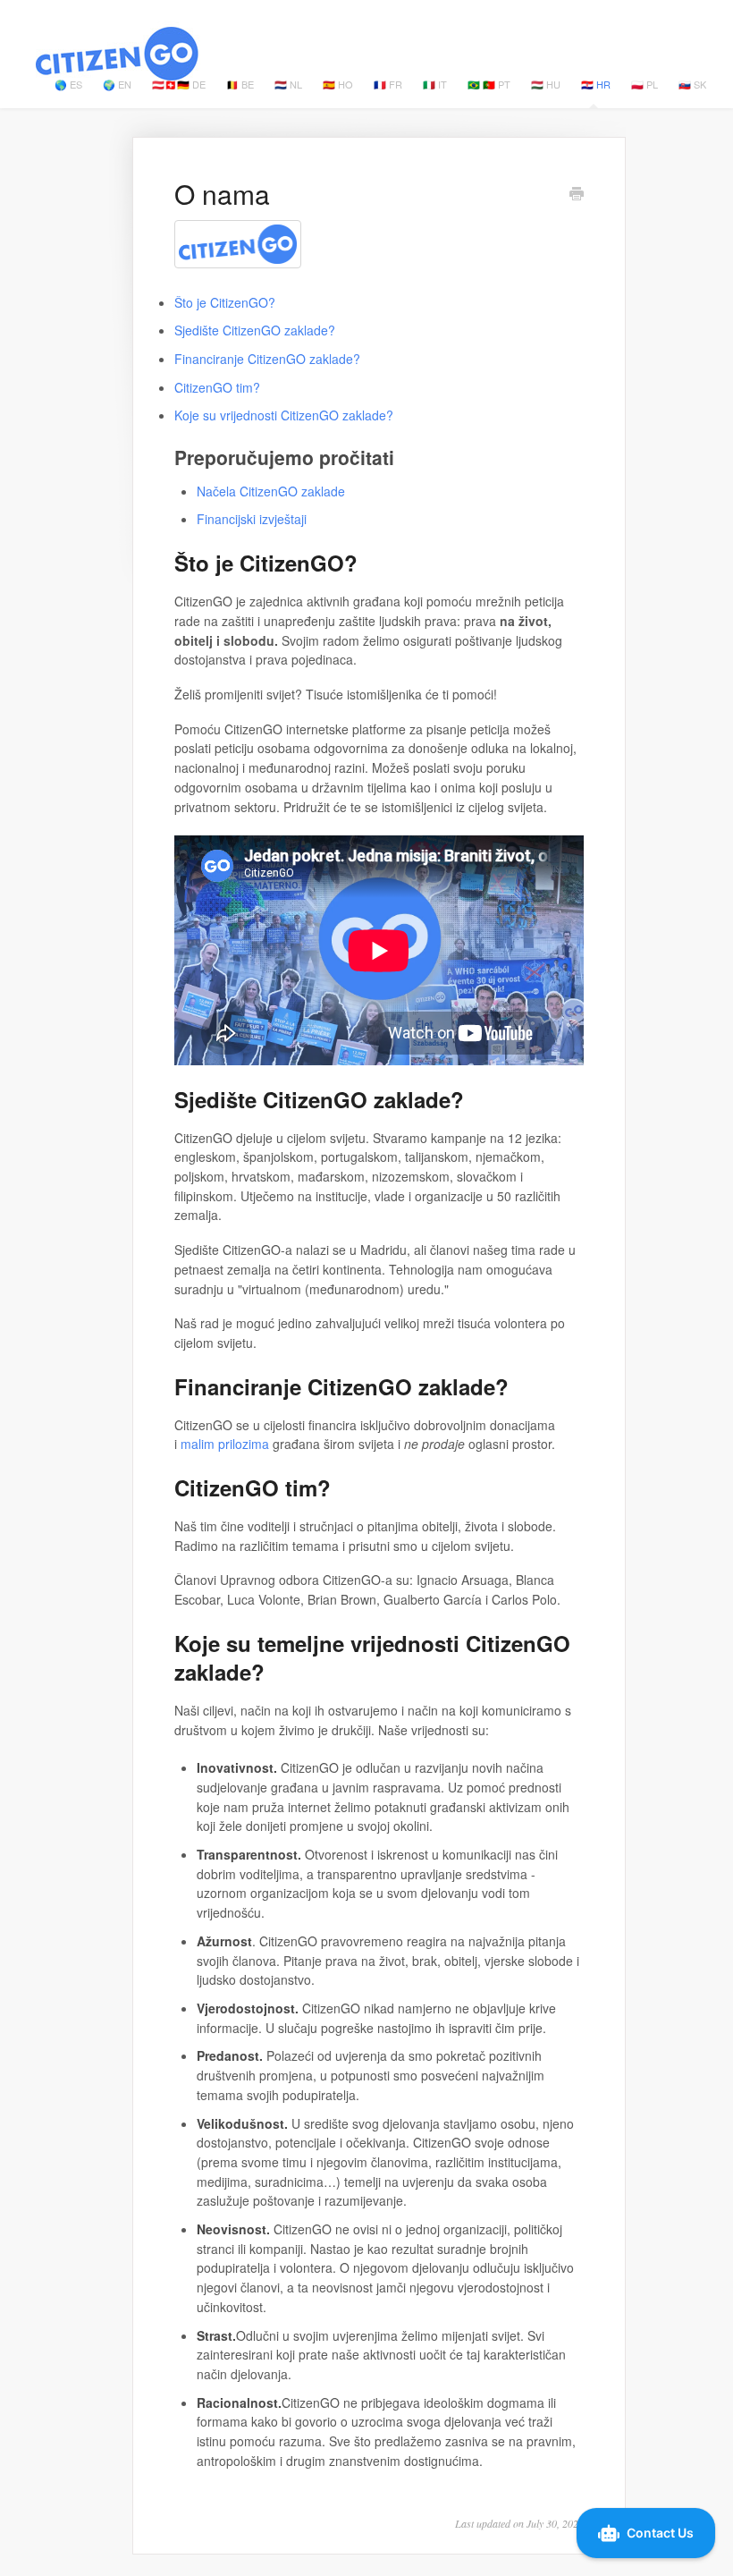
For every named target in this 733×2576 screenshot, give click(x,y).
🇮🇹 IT (435, 84)
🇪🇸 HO (338, 84)
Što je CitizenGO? (225, 302)
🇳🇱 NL (288, 84)
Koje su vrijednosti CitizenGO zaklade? (284, 415)
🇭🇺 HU (546, 84)
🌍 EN (117, 84)
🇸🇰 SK (692, 84)
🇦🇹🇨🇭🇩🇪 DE (179, 84)
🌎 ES (68, 84)
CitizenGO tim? (217, 387)
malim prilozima (225, 1444)
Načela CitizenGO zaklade (271, 491)
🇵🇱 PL (645, 84)
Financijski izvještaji (252, 519)
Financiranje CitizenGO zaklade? (267, 359)
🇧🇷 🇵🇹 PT (489, 84)
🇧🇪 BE (240, 84)
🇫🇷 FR (388, 84)
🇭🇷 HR (596, 84)
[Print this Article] (577, 195)
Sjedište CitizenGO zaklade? (255, 330)
